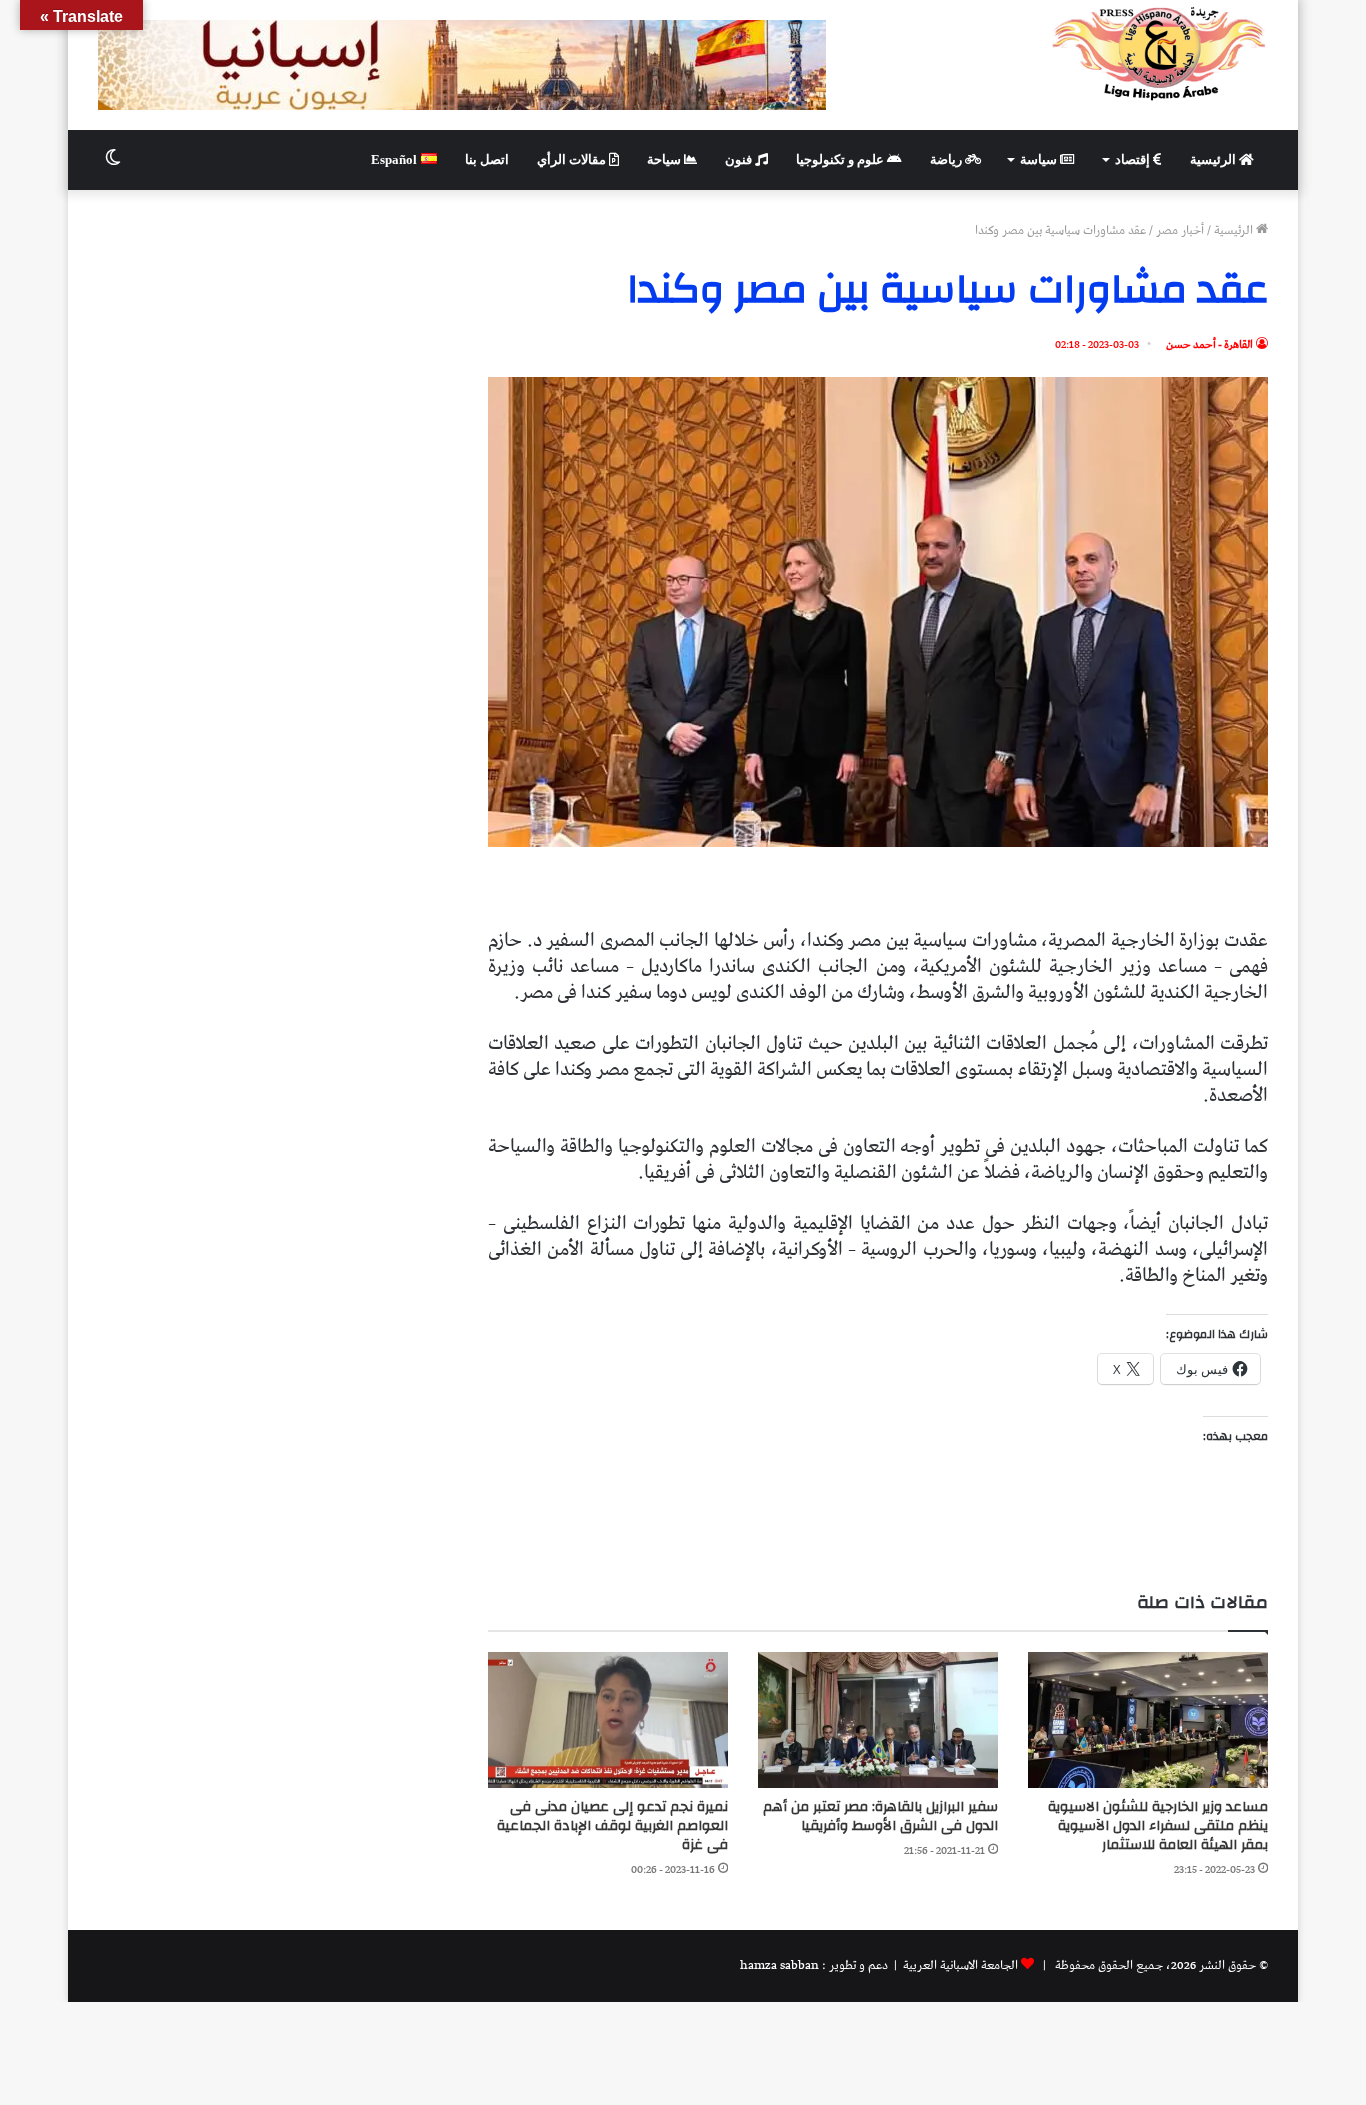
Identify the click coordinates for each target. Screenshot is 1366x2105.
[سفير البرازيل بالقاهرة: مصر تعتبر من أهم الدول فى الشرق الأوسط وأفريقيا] (878, 1719)
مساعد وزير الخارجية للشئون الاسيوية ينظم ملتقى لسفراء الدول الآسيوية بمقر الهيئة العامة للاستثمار (1158, 1826)
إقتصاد (1134, 159)
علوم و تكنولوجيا (841, 159)
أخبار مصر (1180, 230)
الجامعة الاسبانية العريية (959, 1965)
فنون (740, 159)
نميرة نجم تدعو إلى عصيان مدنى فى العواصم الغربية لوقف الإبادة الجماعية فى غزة (612, 1826)
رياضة (947, 159)
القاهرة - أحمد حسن (1209, 344)
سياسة (1040, 159)
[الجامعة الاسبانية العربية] (1159, 53)
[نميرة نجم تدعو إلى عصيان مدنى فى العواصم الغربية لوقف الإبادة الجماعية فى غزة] (608, 1719)
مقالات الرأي (573, 159)
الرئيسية (1214, 159)
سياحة (665, 159)
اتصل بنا (487, 159)
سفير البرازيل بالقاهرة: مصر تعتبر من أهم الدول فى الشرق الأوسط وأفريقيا (880, 1816)
